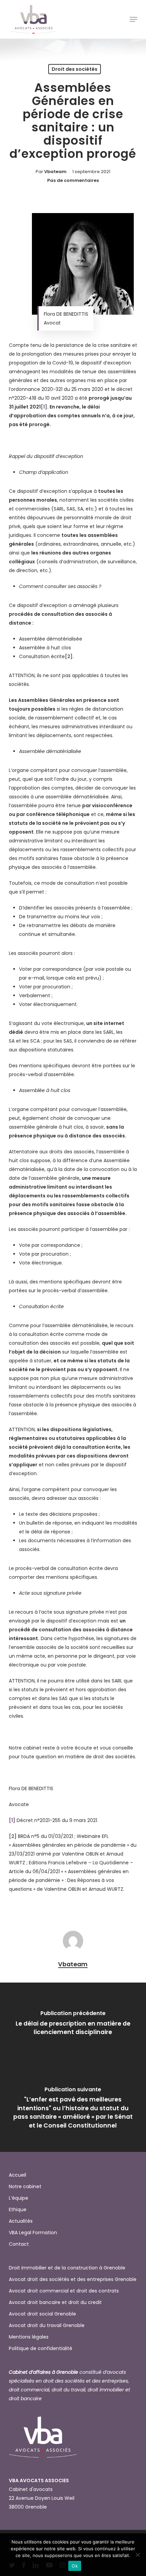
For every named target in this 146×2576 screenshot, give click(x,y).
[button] (133, 19)
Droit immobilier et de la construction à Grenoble (67, 2268)
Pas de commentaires (73, 180)
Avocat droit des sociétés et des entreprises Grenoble (73, 2279)
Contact (19, 2244)
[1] (44, 407)
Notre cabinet (25, 2186)
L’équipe (19, 2198)
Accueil (17, 2175)
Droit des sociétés (75, 69)
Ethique (18, 2210)
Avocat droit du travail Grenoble (47, 2325)
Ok (75, 2566)
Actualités (21, 2221)
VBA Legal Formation (33, 2233)
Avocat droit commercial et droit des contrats (64, 2291)
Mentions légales (29, 2337)
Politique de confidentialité (41, 2348)
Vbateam (55, 172)
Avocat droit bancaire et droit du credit (55, 2302)
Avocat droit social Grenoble (42, 2314)
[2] (69, 656)
